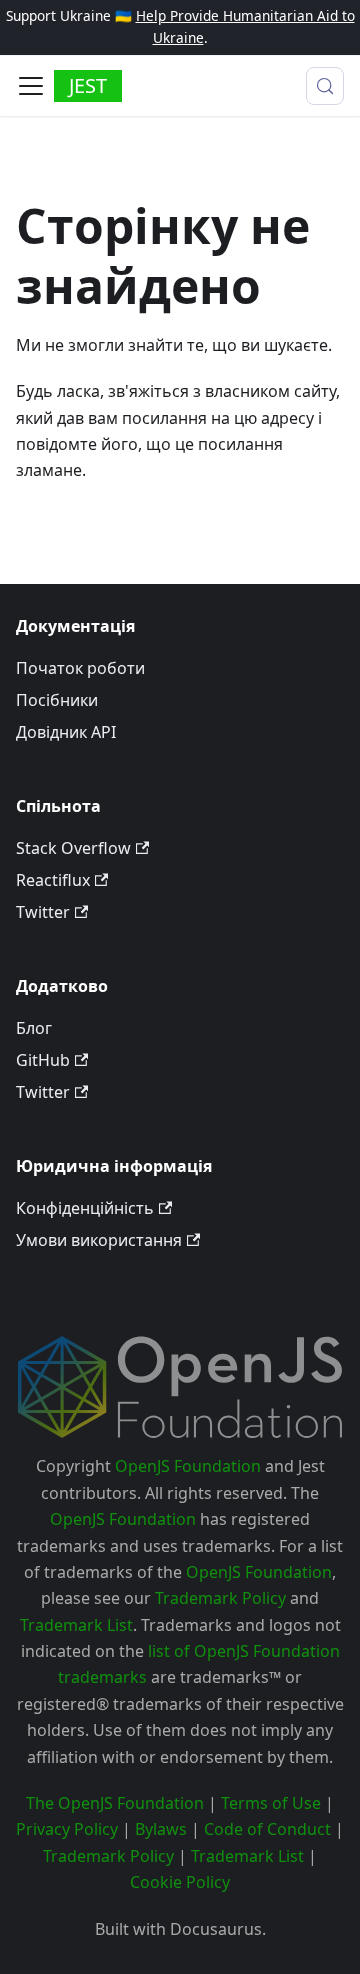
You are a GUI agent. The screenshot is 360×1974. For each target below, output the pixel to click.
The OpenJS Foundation (115, 1803)
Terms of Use (271, 1803)
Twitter (43, 912)
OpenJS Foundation (188, 1466)
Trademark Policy (220, 1598)
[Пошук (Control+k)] (325, 86)
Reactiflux (53, 880)
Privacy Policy (67, 1829)
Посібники (57, 700)
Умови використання (99, 1240)
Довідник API (66, 732)
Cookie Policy (180, 1882)
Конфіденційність (85, 1208)
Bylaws (161, 1829)
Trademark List (76, 1625)
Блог (34, 1028)
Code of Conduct (267, 1829)
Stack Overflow (73, 848)
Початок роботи (80, 668)
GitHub (43, 1060)
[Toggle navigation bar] (31, 86)
